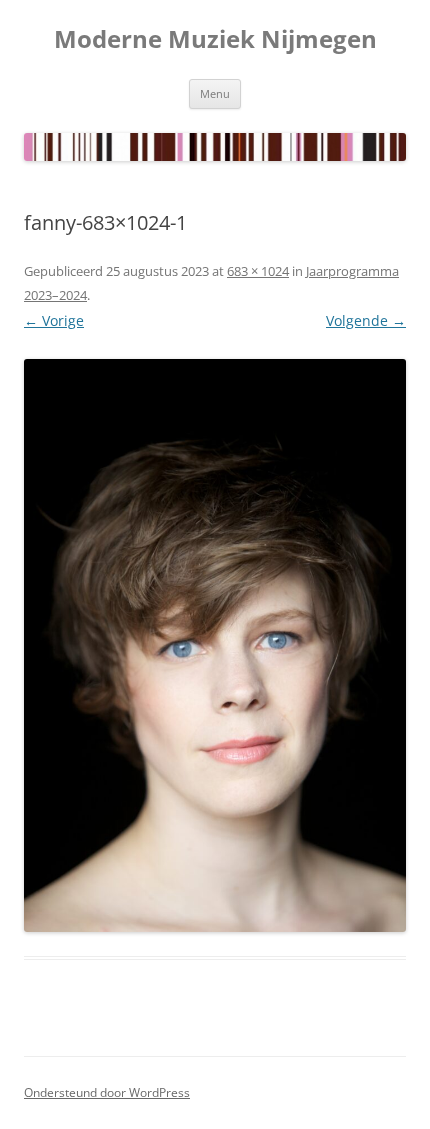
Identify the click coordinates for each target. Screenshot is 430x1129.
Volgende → (366, 320)
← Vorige (54, 320)
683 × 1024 (258, 271)
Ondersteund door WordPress (107, 1092)
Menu (215, 93)
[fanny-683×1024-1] (215, 645)
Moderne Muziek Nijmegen (215, 39)
